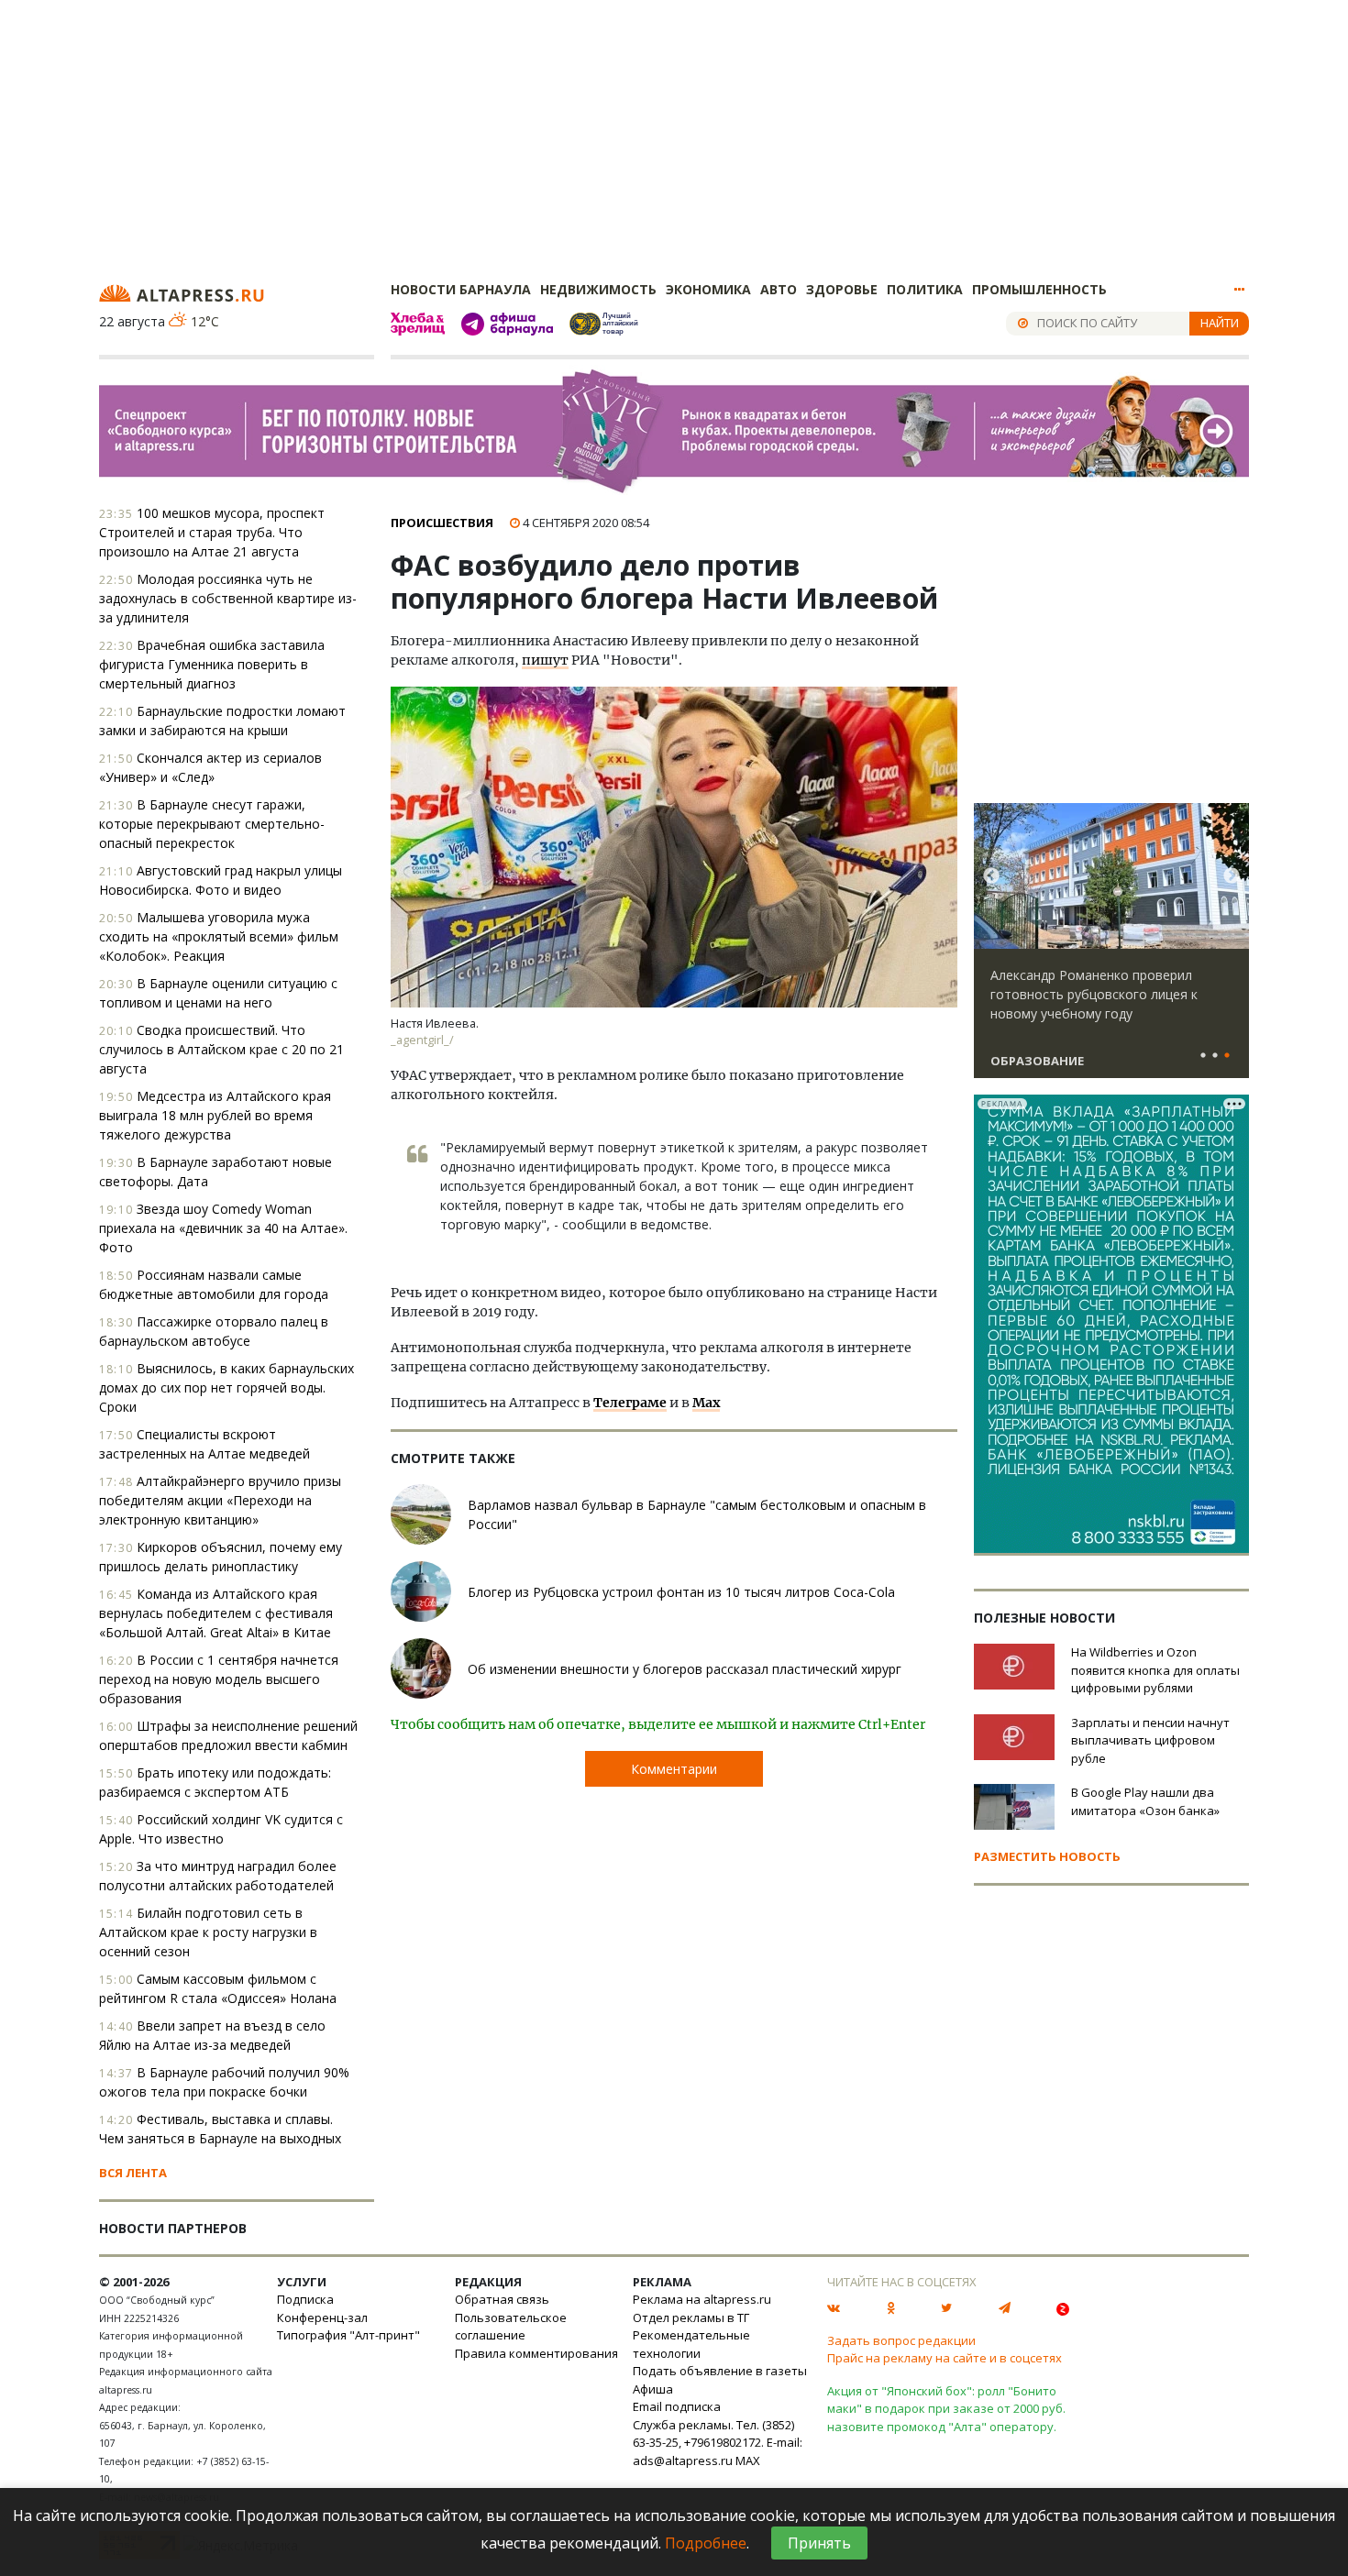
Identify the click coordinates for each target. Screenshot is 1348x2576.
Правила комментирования (536, 2353)
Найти (1220, 323)
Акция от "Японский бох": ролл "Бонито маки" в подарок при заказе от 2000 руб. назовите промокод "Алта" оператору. (946, 2409)
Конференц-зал (322, 2317)
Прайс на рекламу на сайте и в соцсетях (945, 2358)
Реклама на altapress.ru (702, 2299)
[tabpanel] (1111, 949)
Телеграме (630, 1403)
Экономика (708, 289)
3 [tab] (1227, 1056)
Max (706, 1403)
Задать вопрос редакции (901, 2340)
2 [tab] (1215, 1056)
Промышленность (1039, 289)
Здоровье (842, 289)
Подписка (305, 2299)
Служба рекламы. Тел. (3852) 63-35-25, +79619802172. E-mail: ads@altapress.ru (718, 2443)
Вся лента (133, 2173)
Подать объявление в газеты (720, 2371)
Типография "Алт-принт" (348, 2335)
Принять (819, 2543)
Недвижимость (598, 289)
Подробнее (706, 2543)
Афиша (653, 2389)
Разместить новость (1047, 1856)
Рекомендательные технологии (691, 2344)
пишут (545, 660)
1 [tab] (1203, 1056)
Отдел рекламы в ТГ (691, 2317)
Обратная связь (502, 2299)
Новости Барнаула (461, 289)
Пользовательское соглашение (511, 2327)
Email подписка (677, 2406)
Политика (925, 289)
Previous (991, 876)
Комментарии (674, 1769)
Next (1232, 876)
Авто (779, 289)
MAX (748, 2460)
